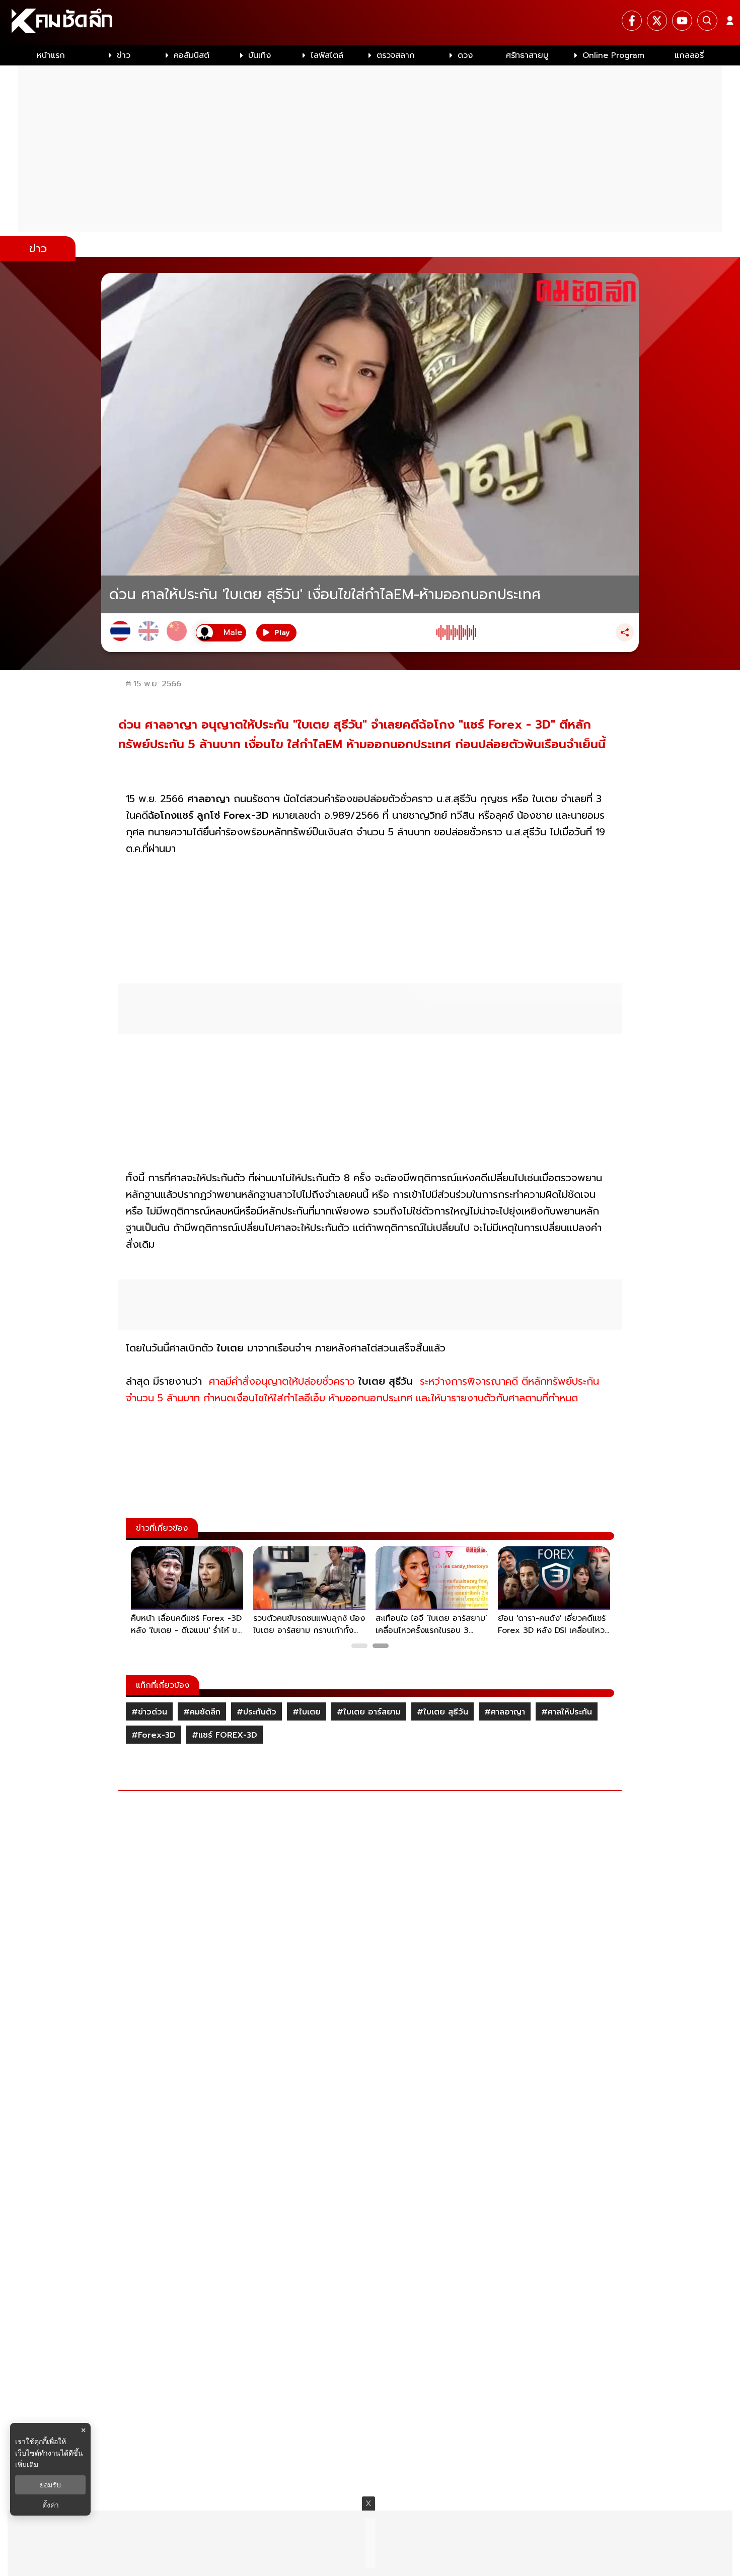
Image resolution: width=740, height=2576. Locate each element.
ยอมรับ (50, 2485)
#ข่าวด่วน (149, 1712)
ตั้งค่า (51, 2505)
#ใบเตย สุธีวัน (442, 1712)
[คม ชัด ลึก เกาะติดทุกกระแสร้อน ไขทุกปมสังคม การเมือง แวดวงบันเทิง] (370, 23)
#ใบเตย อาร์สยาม (369, 1712)
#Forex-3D (154, 1735)
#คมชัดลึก (202, 1712)
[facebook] (632, 21)
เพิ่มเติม (27, 2464)
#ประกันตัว (256, 1712)
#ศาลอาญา (505, 1712)
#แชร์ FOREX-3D (225, 1735)
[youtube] (682, 21)
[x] (657, 21)
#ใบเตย (307, 1712)
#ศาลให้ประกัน (567, 1712)
